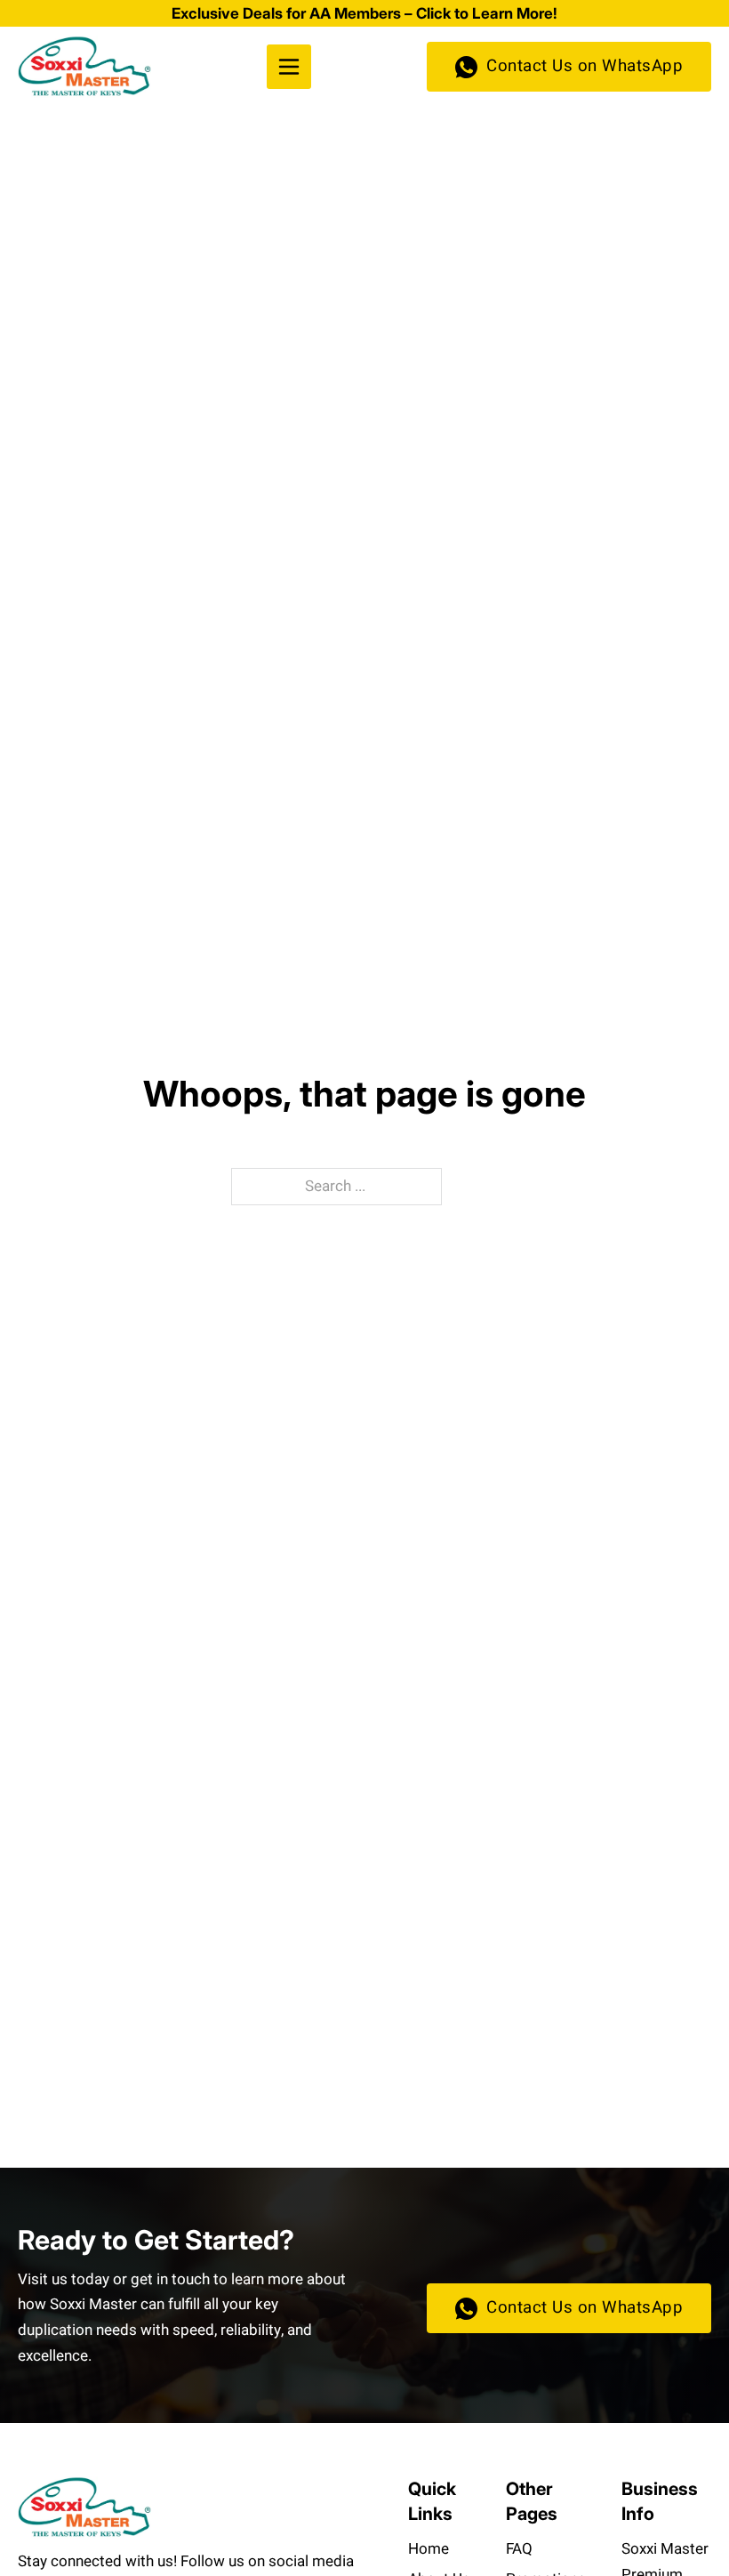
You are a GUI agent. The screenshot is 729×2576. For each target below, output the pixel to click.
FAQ (519, 2549)
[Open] (289, 67)
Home (429, 2549)
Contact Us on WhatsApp (585, 66)
